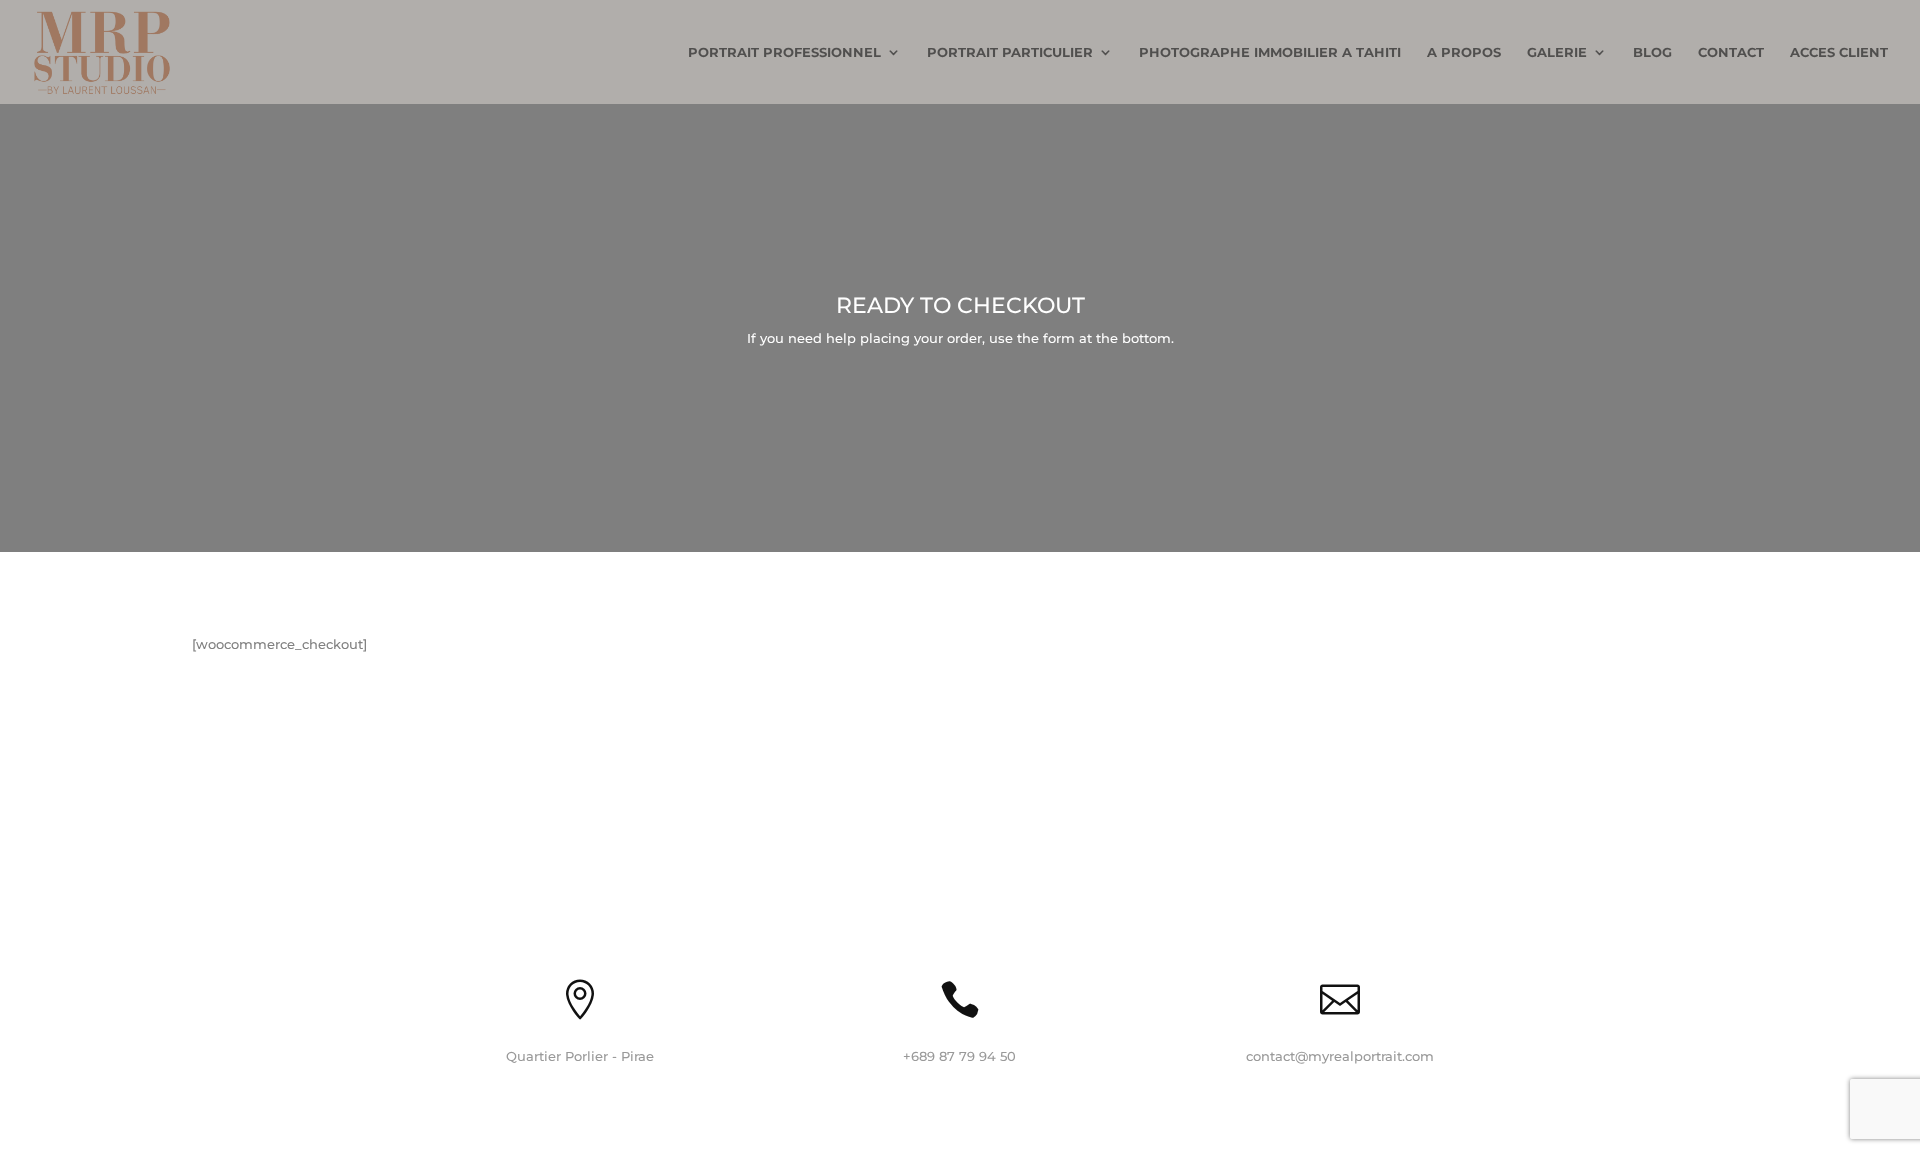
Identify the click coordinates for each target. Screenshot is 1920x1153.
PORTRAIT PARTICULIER (1010, 52)
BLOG (1652, 52)
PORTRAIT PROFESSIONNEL (784, 52)
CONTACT (1731, 52)
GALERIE (1557, 52)
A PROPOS (1464, 52)
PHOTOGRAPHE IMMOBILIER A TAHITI (1270, 52)
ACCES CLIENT (1839, 52)
